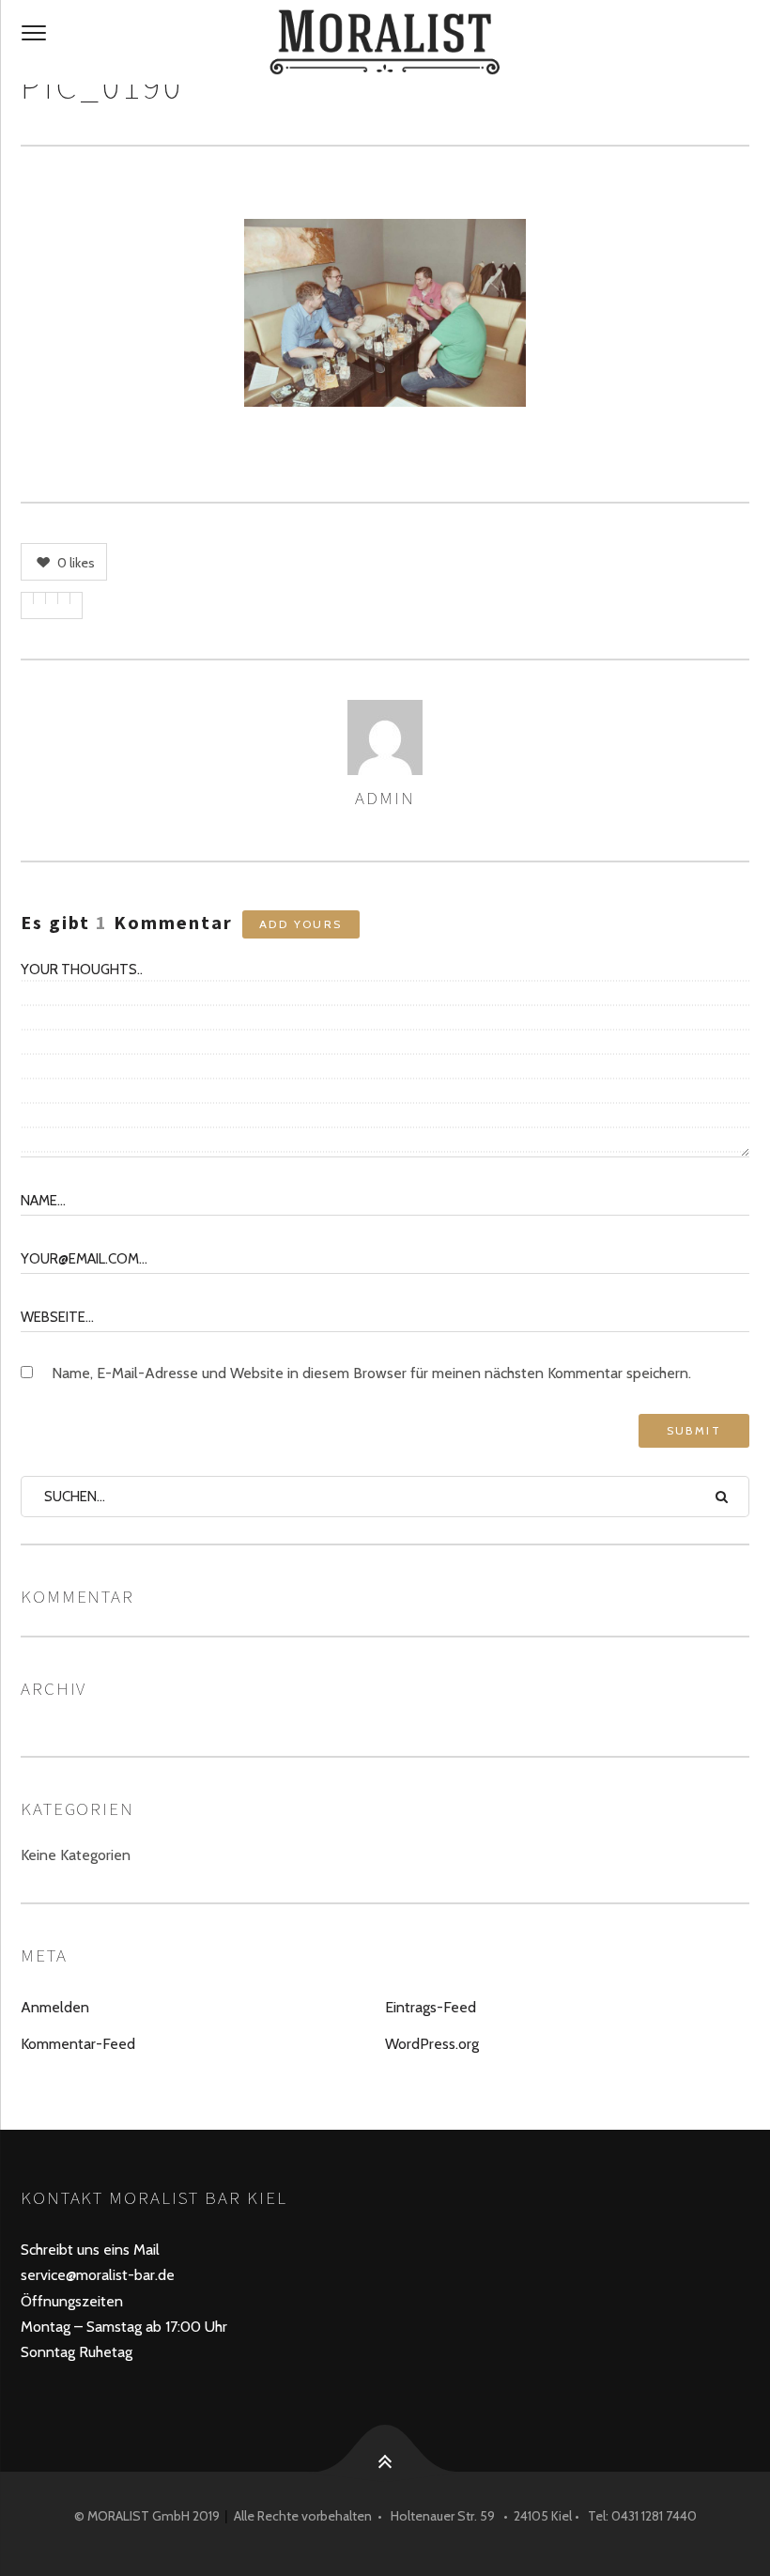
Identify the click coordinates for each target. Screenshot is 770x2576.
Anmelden (55, 2007)
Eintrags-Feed (431, 2007)
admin (385, 798)
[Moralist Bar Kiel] (385, 42)
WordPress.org (432, 2044)
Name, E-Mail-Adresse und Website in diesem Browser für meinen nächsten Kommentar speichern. (371, 1373)
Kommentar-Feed (78, 2044)
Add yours (301, 924)
